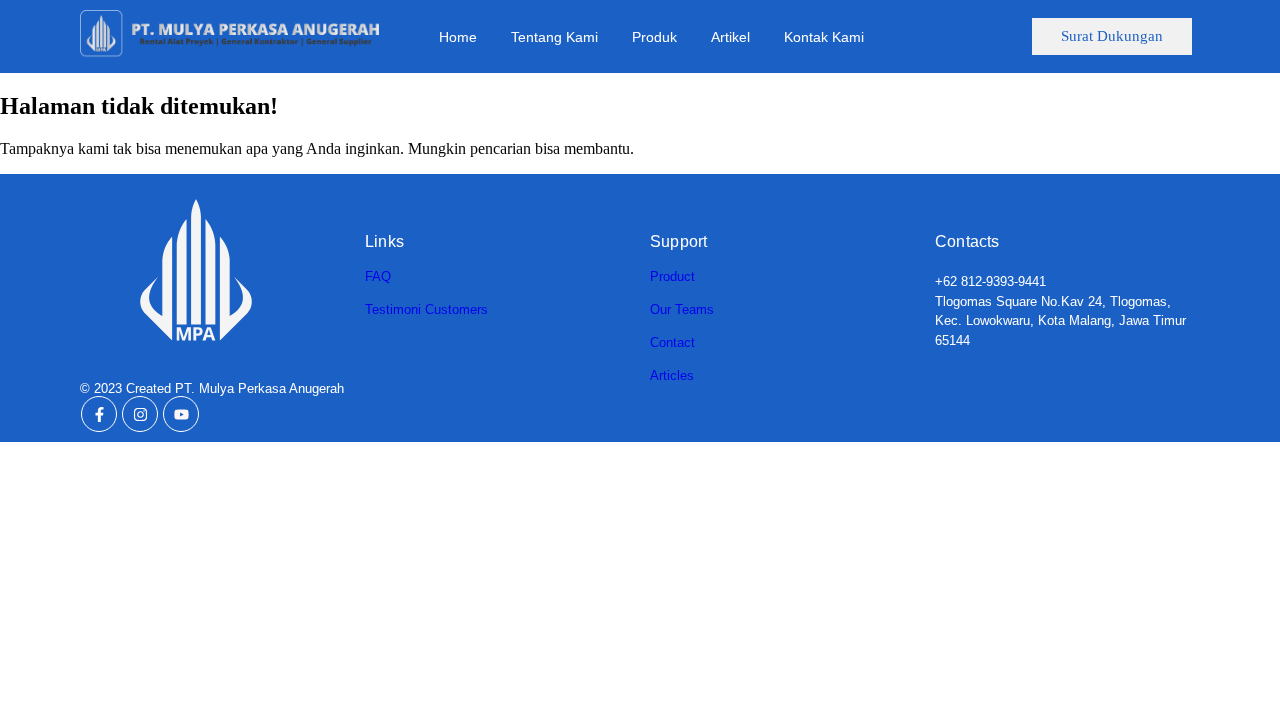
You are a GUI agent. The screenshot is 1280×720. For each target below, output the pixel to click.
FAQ (378, 276)
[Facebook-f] (99, 414)
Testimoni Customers (426, 309)
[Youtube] (181, 414)
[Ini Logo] (229, 34)
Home (458, 37)
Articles (672, 375)
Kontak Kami (824, 37)
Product (672, 276)
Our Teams (682, 309)
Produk (654, 37)
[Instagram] (140, 414)
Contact (672, 342)
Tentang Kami (554, 37)
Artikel (730, 37)
